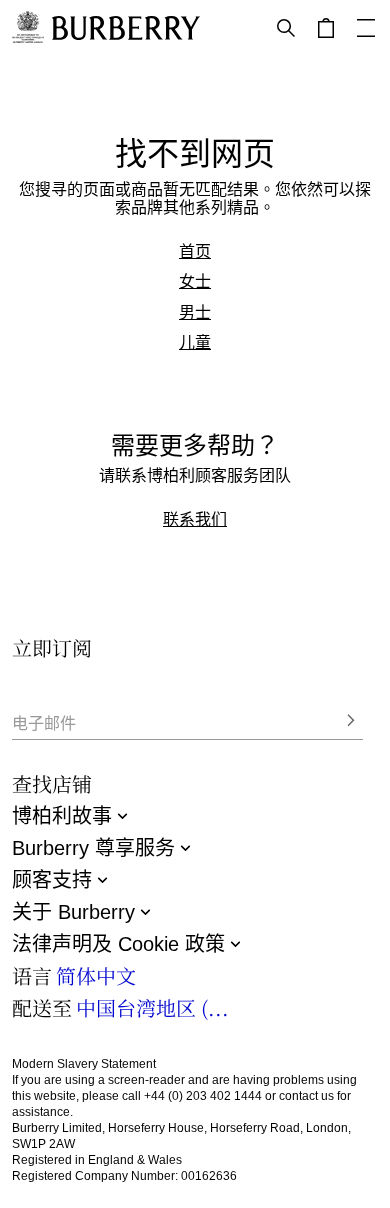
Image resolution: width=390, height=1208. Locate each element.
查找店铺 (52, 783)
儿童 (195, 342)
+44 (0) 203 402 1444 (203, 1096)
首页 (195, 251)
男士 (195, 312)
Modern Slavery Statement (84, 1064)
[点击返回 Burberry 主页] (126, 28)
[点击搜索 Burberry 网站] (286, 28)
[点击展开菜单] (366, 28)
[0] (326, 28)
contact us (306, 1096)
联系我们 (195, 519)
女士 (195, 281)
